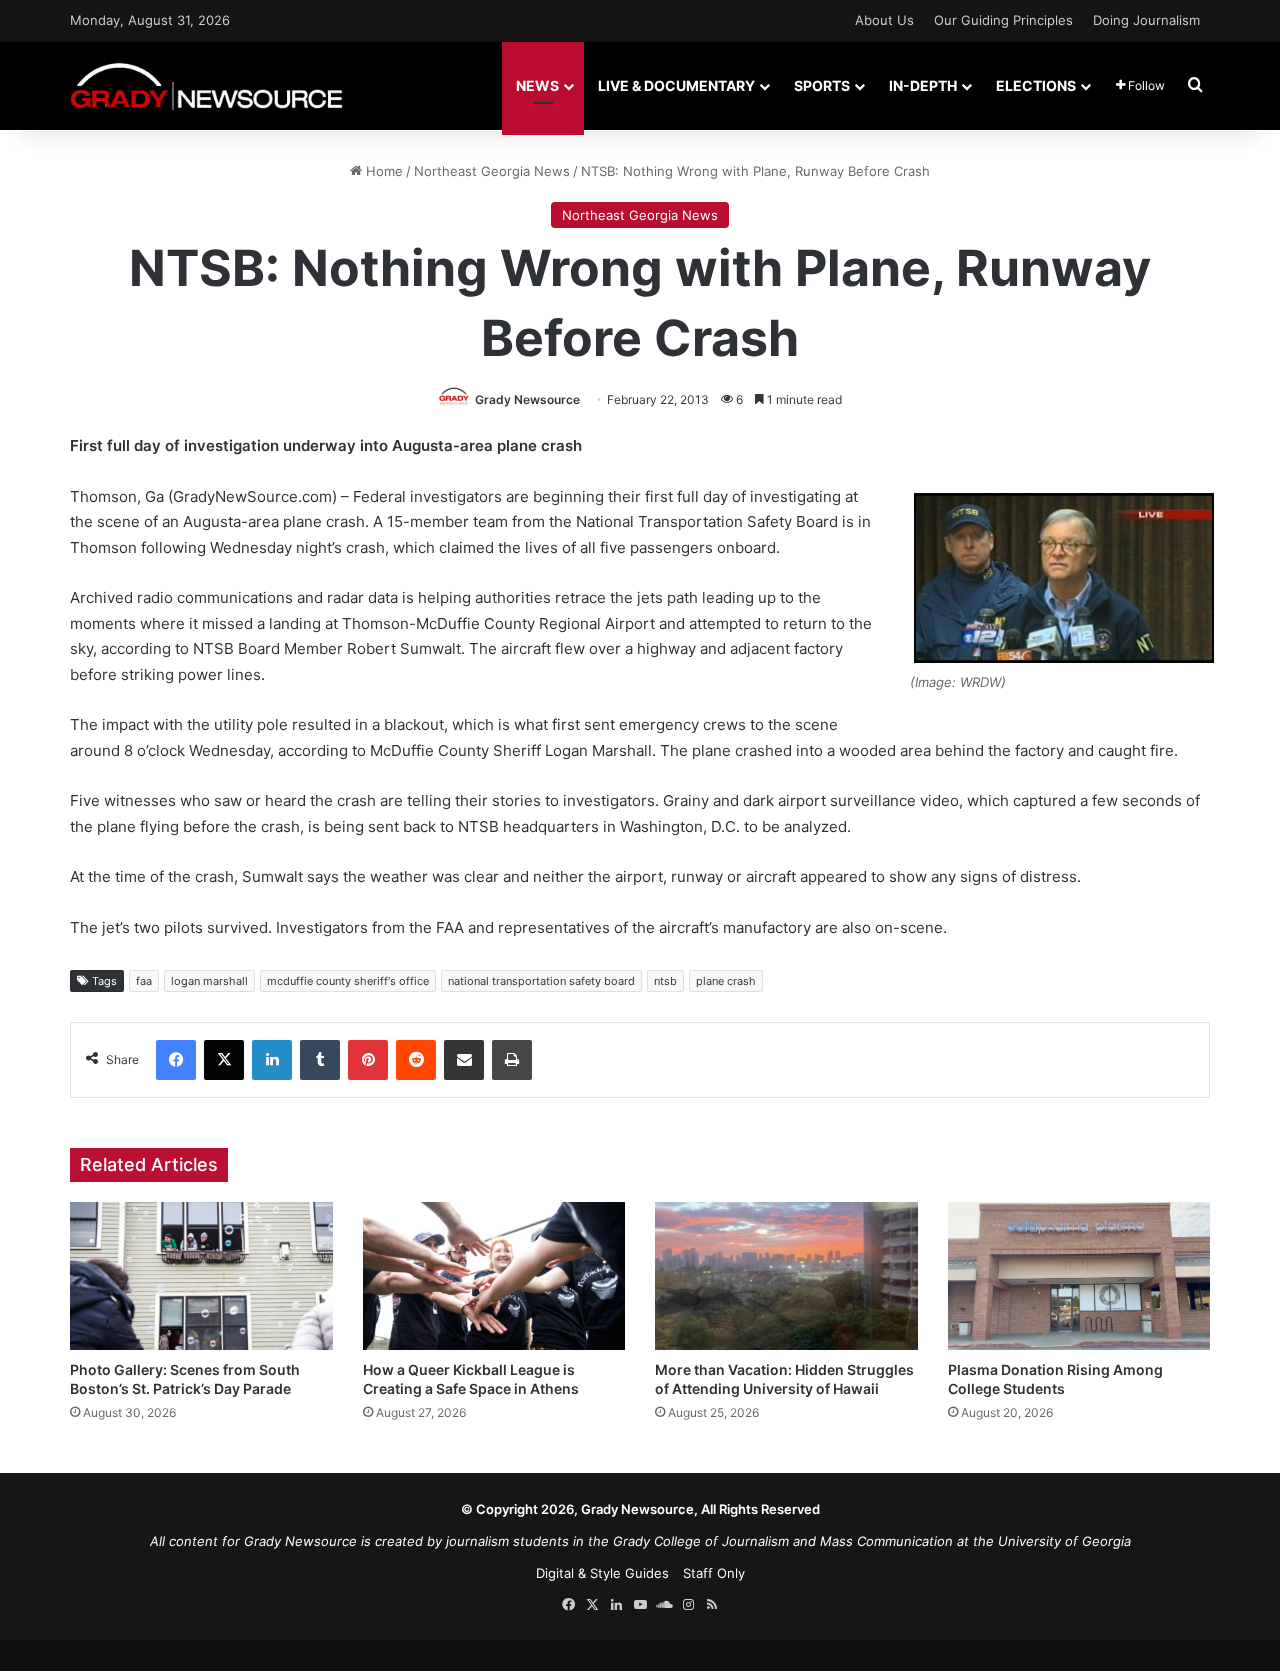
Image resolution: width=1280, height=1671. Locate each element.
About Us (884, 20)
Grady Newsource (527, 399)
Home (382, 171)
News (537, 85)
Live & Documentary (676, 85)
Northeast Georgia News (492, 171)
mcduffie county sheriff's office (348, 981)
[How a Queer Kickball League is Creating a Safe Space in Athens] (494, 1276)
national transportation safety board (541, 981)
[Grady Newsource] (206, 85)
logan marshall (209, 981)
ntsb (665, 981)
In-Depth (923, 85)
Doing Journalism (1146, 20)
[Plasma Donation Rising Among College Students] (1079, 1276)
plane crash (726, 981)
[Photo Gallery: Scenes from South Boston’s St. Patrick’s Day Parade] (201, 1276)
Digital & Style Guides (602, 1573)
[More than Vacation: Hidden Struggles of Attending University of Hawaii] (786, 1276)
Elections (1036, 85)
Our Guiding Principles (1003, 20)
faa (144, 981)
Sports (822, 85)
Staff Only (714, 1573)
